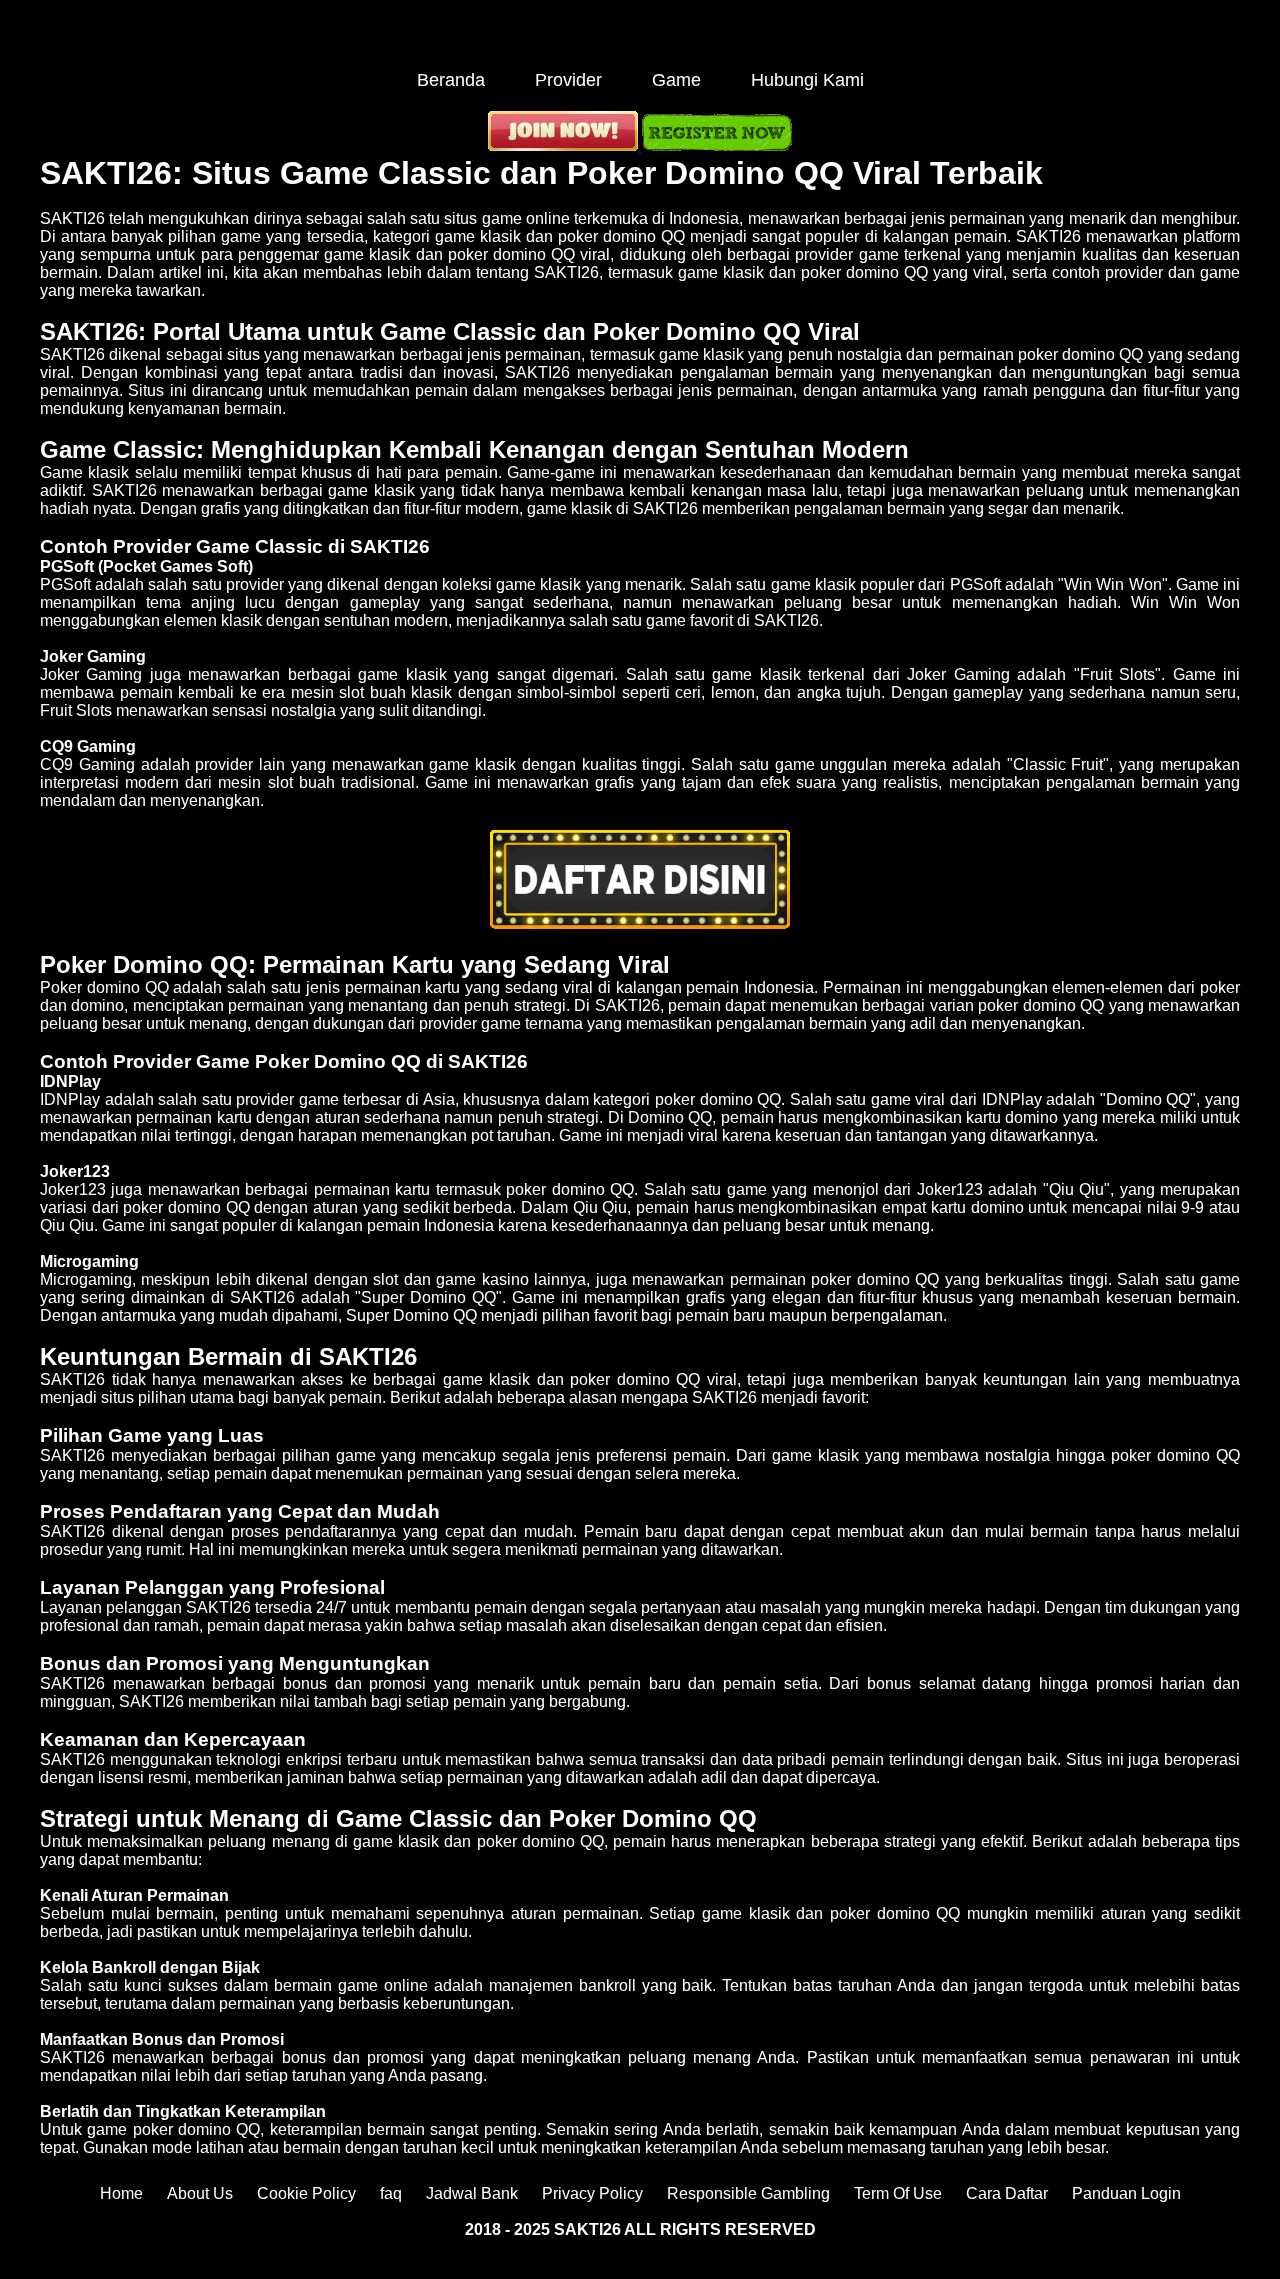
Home (121, 2193)
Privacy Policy (592, 2193)
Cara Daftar (1007, 2193)
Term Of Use (898, 2193)
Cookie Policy (306, 2193)
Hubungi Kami (807, 80)
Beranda (451, 80)
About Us (200, 2193)
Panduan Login (1126, 2193)
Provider (568, 80)
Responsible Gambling (748, 2193)
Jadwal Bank (472, 2193)
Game (676, 80)
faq (391, 2193)
